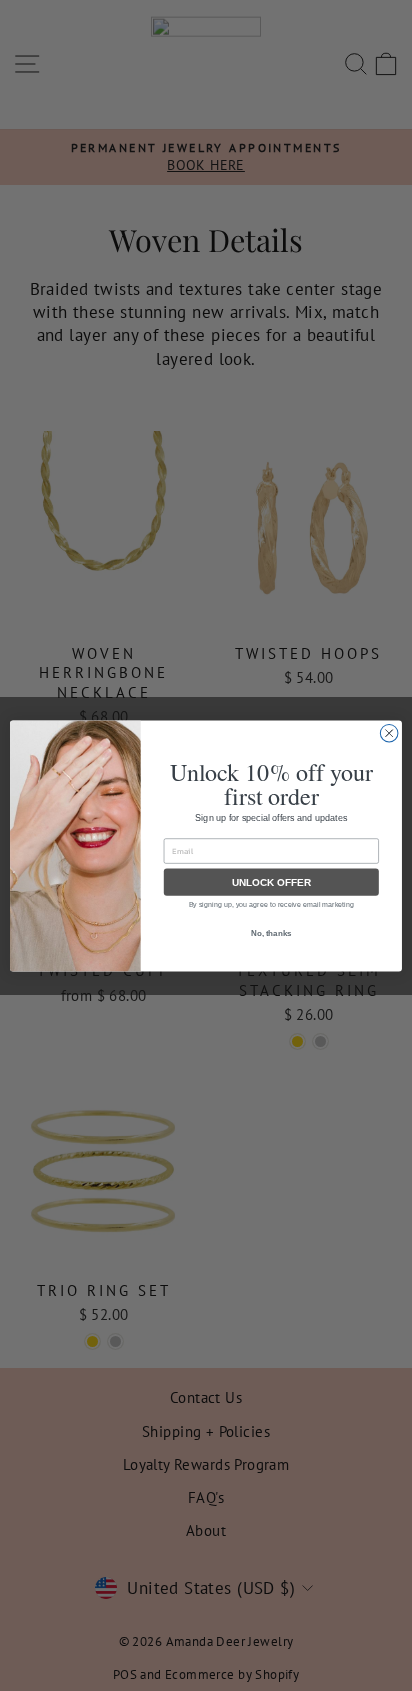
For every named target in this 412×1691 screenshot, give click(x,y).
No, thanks (271, 932)
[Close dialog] (389, 733)
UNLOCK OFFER (271, 881)
